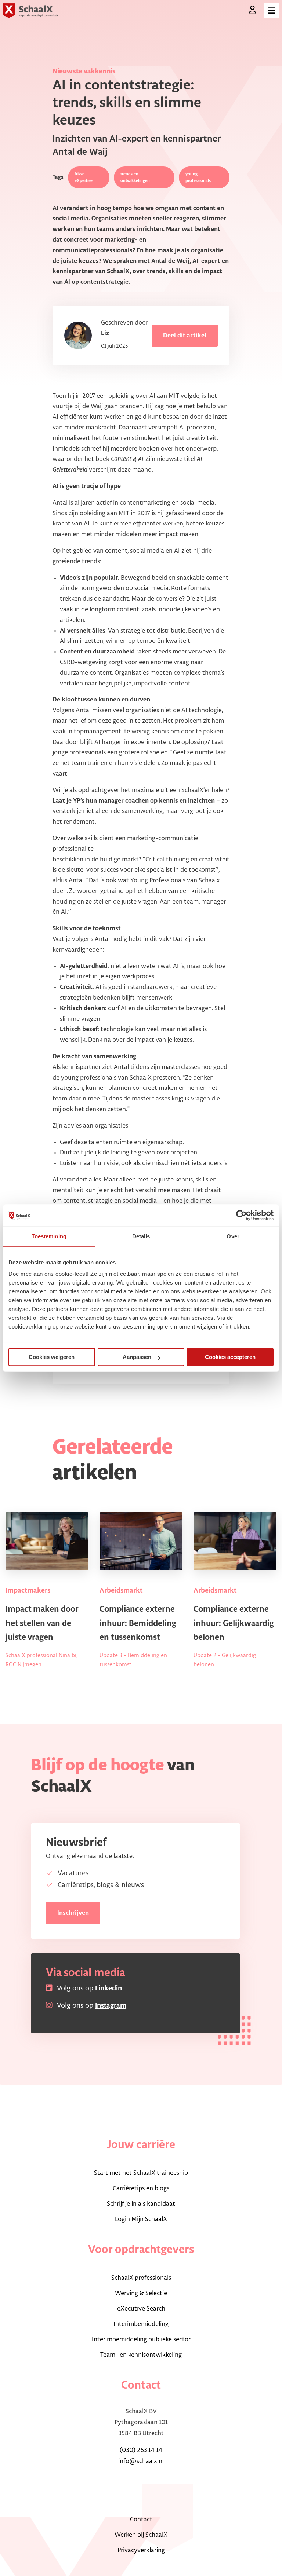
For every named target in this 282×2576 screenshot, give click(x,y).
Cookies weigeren (52, 1357)
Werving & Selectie (141, 2293)
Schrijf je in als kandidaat (141, 2204)
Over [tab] (233, 1236)
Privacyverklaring (141, 2550)
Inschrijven (73, 1913)
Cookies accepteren (230, 1357)
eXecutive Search (141, 2309)
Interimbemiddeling (141, 2324)
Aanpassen (137, 1357)
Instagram (111, 2006)
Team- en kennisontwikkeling (141, 2355)
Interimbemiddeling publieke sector (141, 2339)
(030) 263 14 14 (141, 2450)
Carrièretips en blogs (141, 2188)
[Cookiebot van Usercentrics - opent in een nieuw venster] (241, 1215)
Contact (141, 2520)
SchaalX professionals (141, 2278)
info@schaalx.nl (141, 2461)
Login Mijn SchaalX (141, 2219)
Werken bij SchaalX (141, 2535)
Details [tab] (141, 1236)
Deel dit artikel (185, 336)
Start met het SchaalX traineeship (141, 2173)
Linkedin (109, 1989)
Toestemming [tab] (49, 1236)
